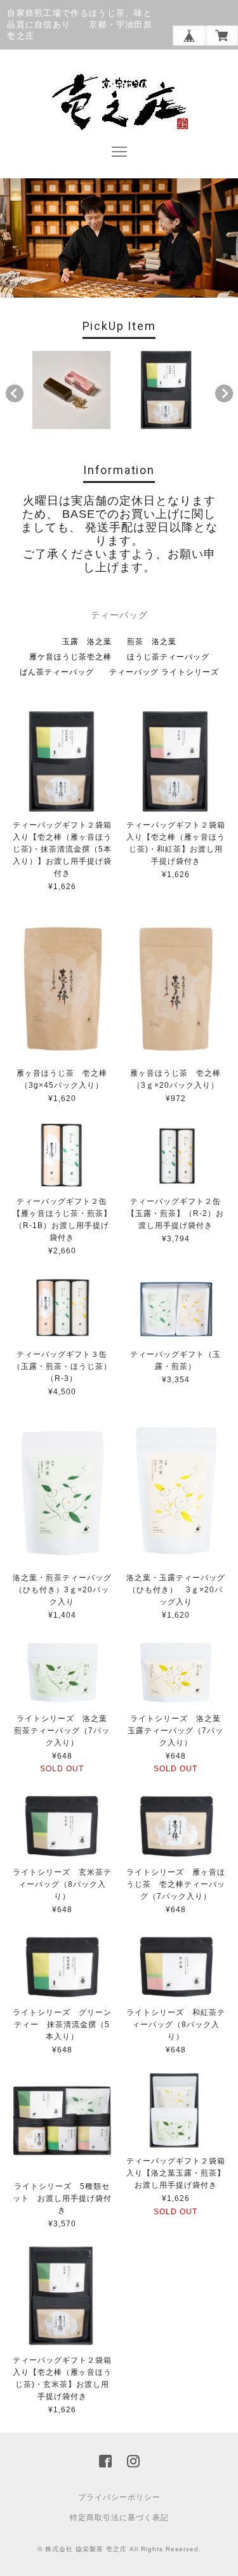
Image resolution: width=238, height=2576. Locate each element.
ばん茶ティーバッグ (57, 672)
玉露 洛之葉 (87, 642)
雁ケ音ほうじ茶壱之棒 (70, 657)
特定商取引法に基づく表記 (119, 2518)
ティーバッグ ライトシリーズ (164, 672)
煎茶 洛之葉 (152, 642)
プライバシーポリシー (119, 2497)
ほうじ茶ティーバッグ (168, 657)
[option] (71, 390)
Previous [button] (15, 393)
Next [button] (224, 393)
